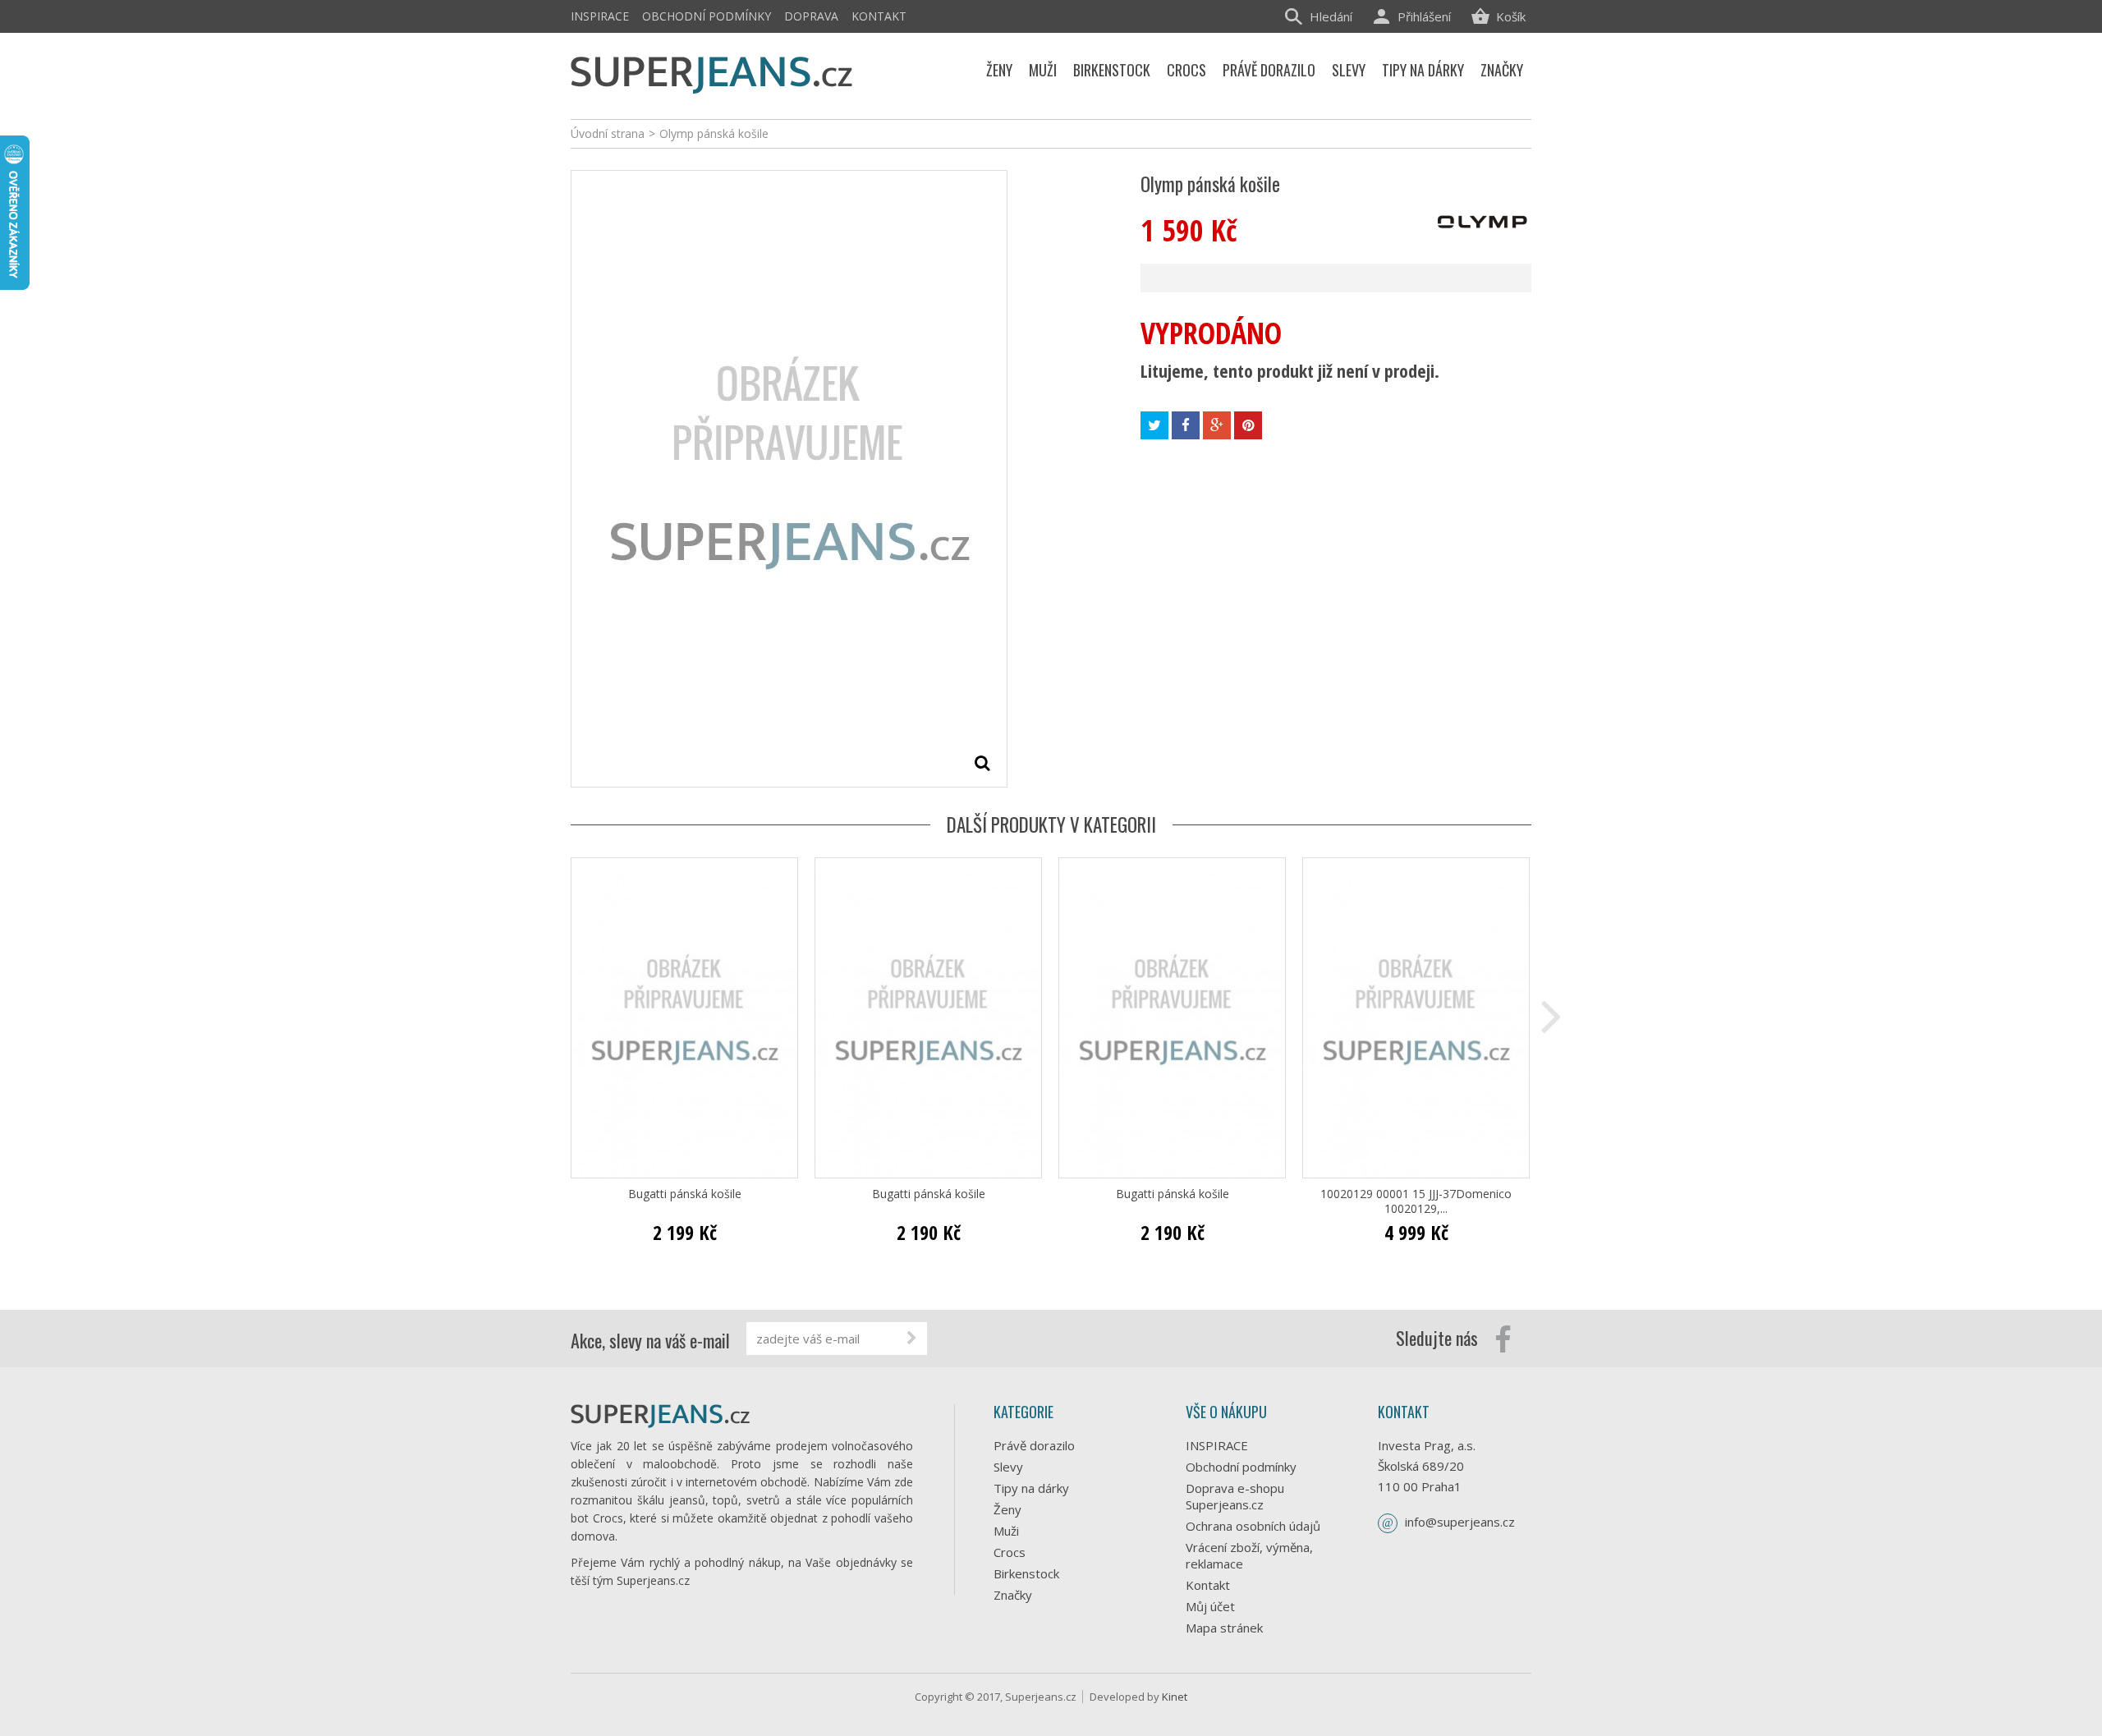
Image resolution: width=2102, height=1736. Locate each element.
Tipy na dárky (1031, 1488)
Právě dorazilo (1034, 1445)
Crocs (1010, 1552)
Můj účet (1210, 1606)
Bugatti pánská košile (685, 1194)
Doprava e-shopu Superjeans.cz (1235, 1496)
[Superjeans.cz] (712, 72)
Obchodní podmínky (707, 16)
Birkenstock (1026, 1573)
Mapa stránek (1224, 1628)
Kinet (1175, 1697)
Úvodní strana (608, 133)
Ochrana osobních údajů (1253, 1526)
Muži (1006, 1531)
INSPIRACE (600, 16)
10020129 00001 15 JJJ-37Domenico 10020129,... (1416, 1201)
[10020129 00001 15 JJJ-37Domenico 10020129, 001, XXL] (1416, 1018)
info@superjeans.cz (1460, 1522)
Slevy (1008, 1467)
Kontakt (879, 16)
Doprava (811, 16)
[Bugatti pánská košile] (684, 1018)
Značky (1013, 1595)
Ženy (1007, 1509)
